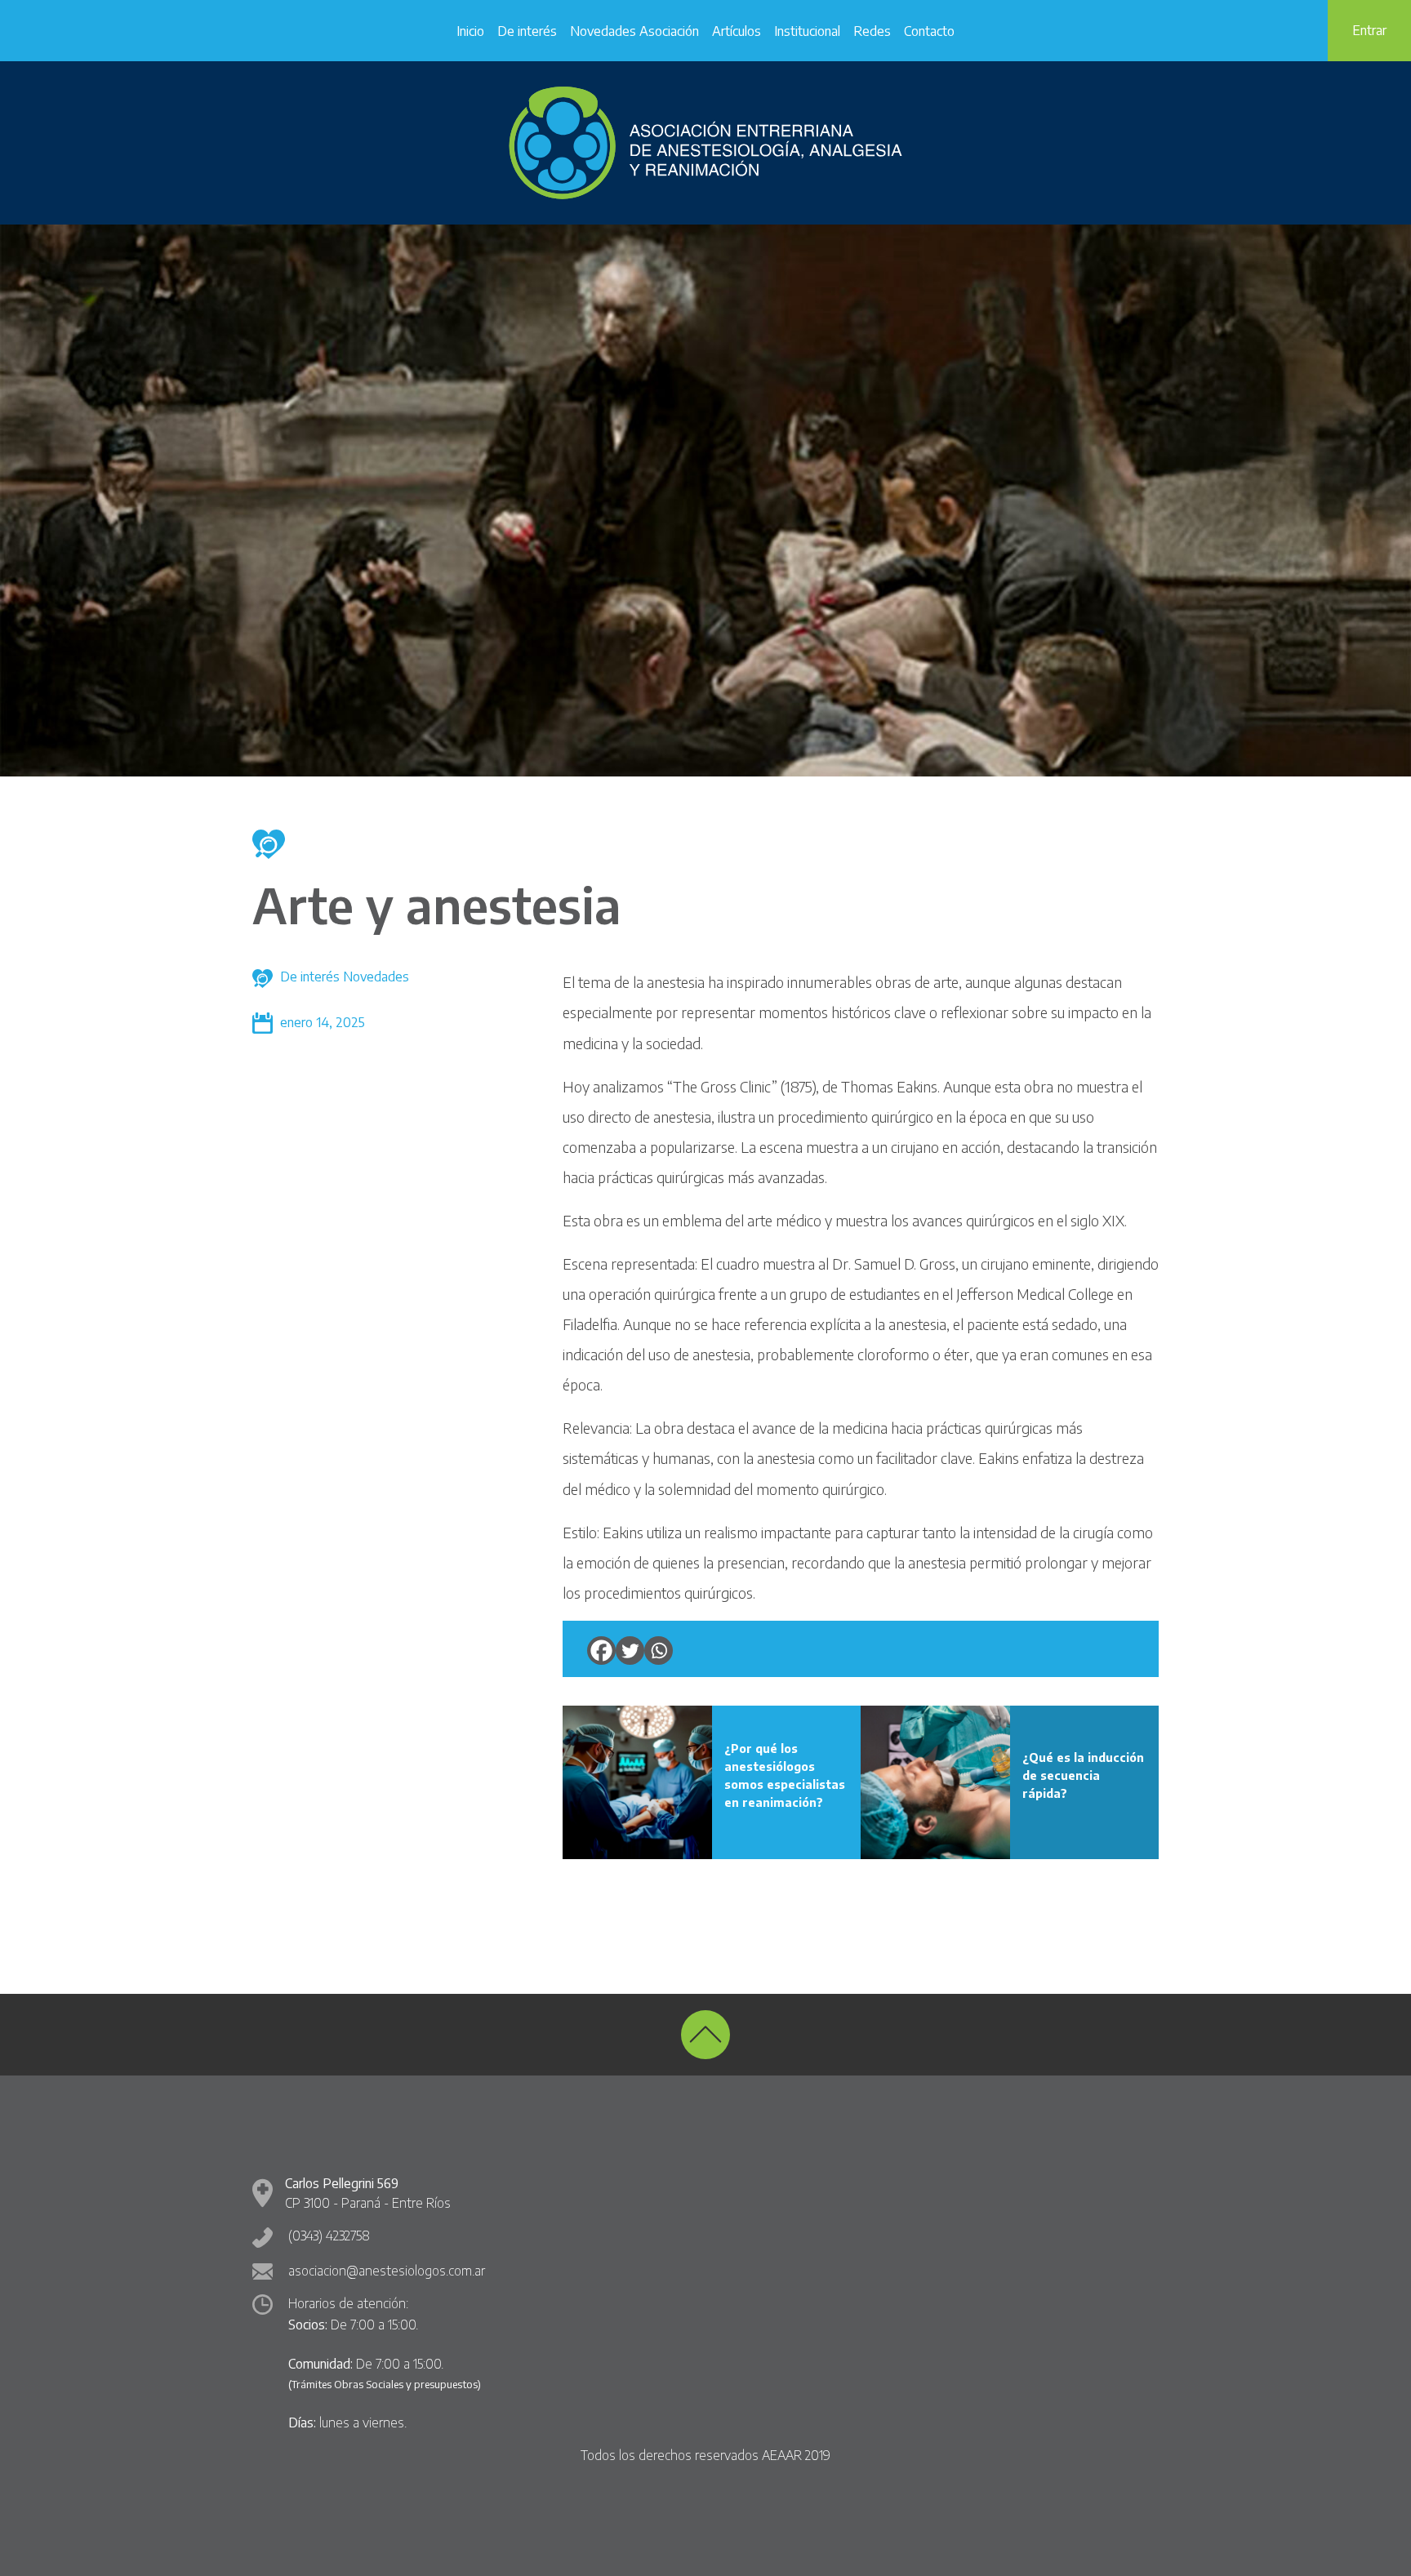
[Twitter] (630, 1651)
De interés (527, 31)
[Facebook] (601, 1651)
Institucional (807, 31)
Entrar (1369, 30)
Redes (872, 31)
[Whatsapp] (659, 1651)
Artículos (737, 31)
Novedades (376, 977)
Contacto (929, 31)
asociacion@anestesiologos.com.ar (387, 2271)
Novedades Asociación (634, 31)
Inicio (470, 31)
